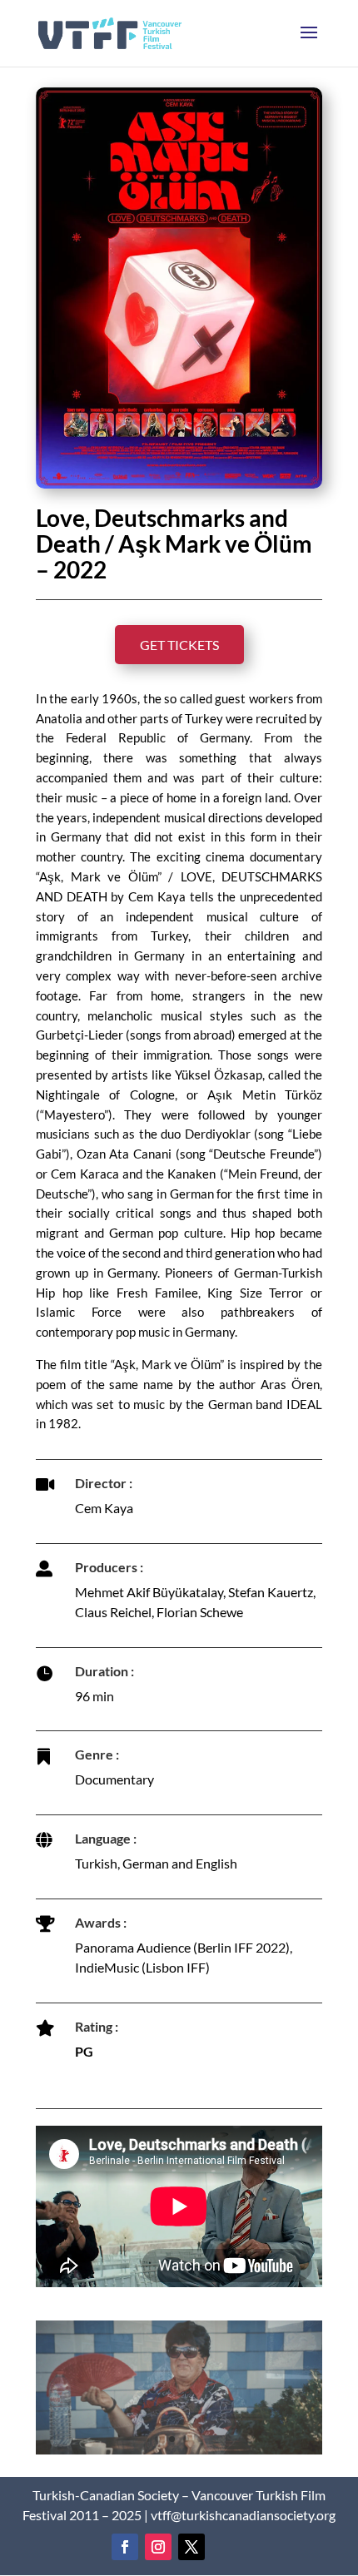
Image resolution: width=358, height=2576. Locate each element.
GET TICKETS (179, 645)
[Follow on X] (191, 2547)
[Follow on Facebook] (125, 2547)
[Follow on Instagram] (158, 2547)
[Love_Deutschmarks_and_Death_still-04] (179, 2454)
